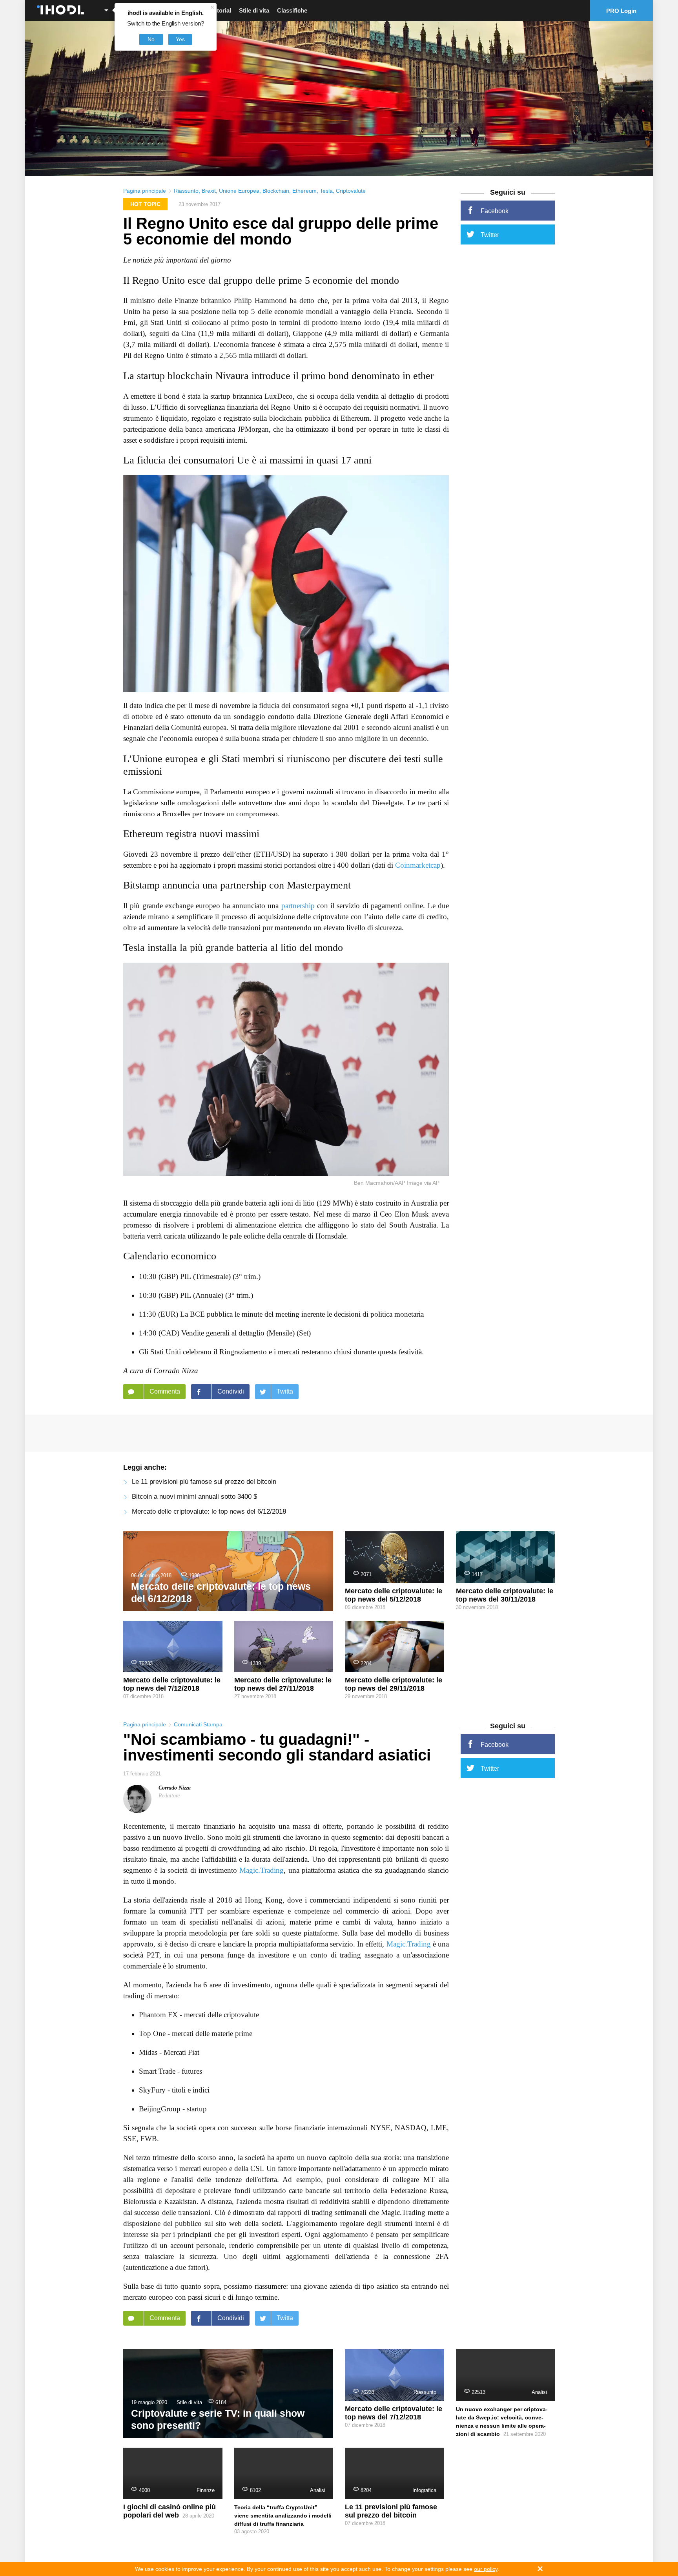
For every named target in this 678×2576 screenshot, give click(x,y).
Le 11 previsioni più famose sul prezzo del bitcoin (204, 1482)
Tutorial (221, 10)
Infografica (424, 2490)
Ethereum (304, 191)
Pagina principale (145, 191)
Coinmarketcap (418, 865)
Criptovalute (351, 191)
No (151, 39)
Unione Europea (239, 191)
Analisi (539, 2392)
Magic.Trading (262, 1870)
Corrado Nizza (175, 1788)
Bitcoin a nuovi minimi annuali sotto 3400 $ (194, 1497)
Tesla (326, 191)
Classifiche (292, 10)
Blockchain (276, 191)
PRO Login (621, 11)
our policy (486, 2569)
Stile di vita (254, 10)
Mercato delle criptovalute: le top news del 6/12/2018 (209, 1511)
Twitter (490, 235)
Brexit (209, 191)
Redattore (169, 1796)
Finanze (206, 2490)
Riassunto (186, 191)
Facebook (495, 211)
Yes (180, 39)
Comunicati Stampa (198, 1724)
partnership (298, 906)
